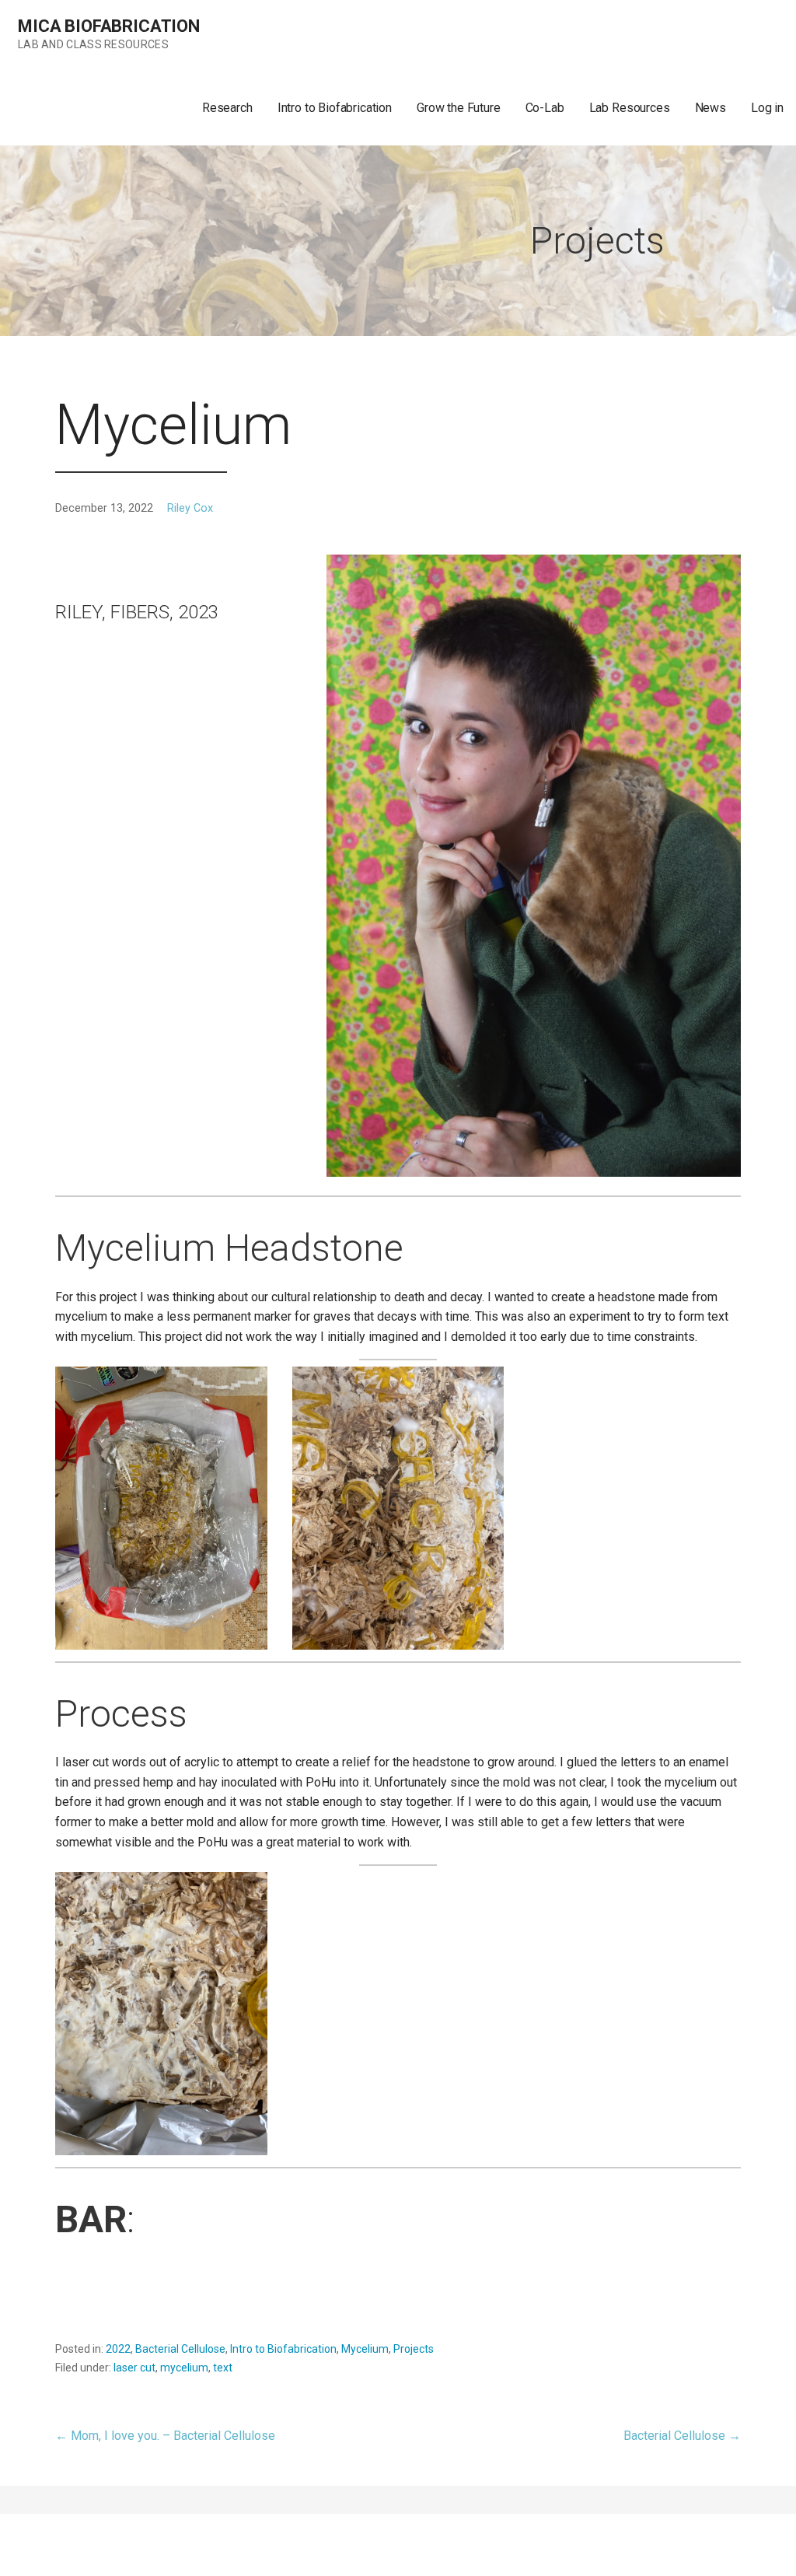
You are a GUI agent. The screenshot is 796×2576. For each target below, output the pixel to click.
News (710, 108)
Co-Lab (545, 108)
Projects (414, 2349)
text (223, 2368)
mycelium (184, 2368)
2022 (118, 2349)
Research (227, 108)
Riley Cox (190, 508)
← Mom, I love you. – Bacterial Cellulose (165, 2436)
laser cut (134, 2368)
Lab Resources (630, 108)
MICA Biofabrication (109, 26)
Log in (767, 108)
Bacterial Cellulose (180, 2349)
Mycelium (365, 2349)
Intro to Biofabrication (335, 108)
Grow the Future (459, 108)
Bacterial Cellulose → (682, 2436)
